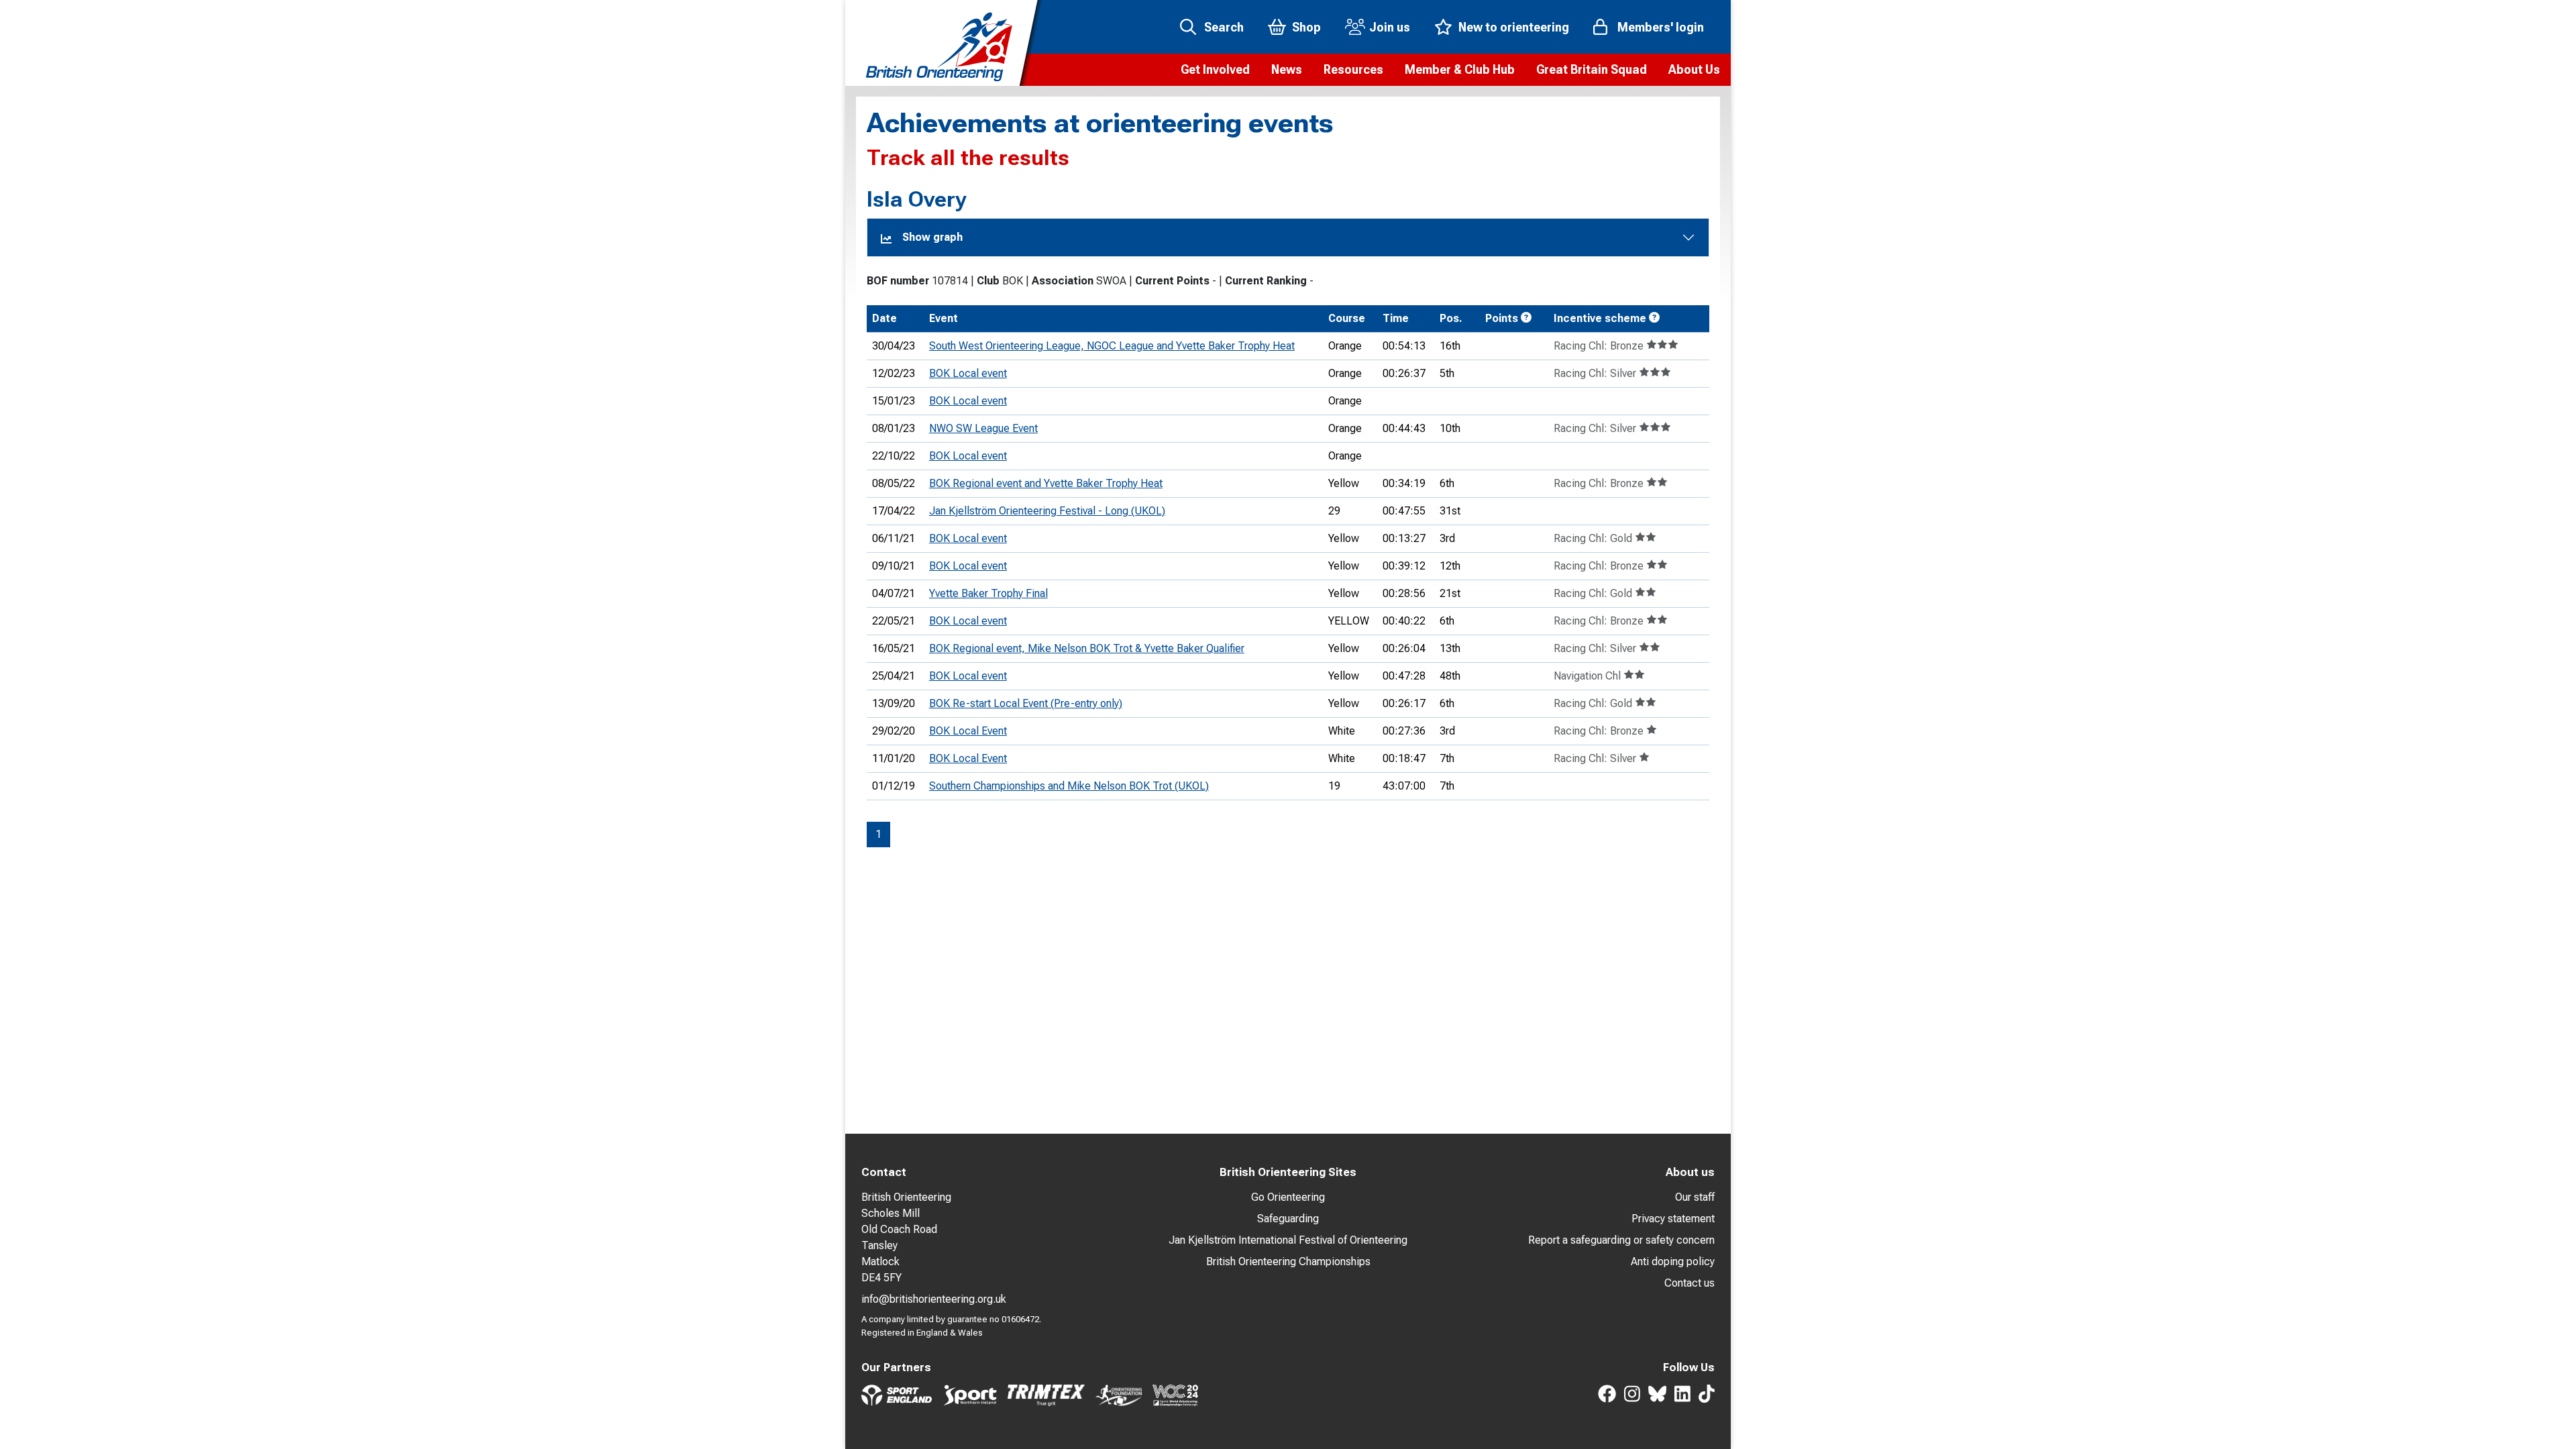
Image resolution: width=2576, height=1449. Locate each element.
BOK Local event (968, 373)
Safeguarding (1288, 1219)
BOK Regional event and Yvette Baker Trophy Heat (1046, 483)
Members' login (1661, 27)
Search (1224, 27)
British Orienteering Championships (1288, 1262)
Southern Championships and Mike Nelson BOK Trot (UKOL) (1069, 786)
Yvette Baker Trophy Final (988, 593)
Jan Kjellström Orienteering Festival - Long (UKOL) (1047, 511)
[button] (1215, 70)
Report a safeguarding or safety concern (1621, 1240)
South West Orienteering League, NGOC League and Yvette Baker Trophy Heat (1112, 346)
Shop (1306, 27)
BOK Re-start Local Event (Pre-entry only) (1026, 703)
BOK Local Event (968, 731)
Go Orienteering (1288, 1197)
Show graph (932, 237)
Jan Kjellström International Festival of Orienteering (1288, 1240)
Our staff (1695, 1197)
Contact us (1689, 1283)
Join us (1390, 27)
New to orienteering (1514, 27)
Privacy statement (1673, 1219)
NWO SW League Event (983, 428)
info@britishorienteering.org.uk (934, 1299)
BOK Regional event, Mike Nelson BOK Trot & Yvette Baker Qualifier (1087, 648)
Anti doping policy (1673, 1262)
